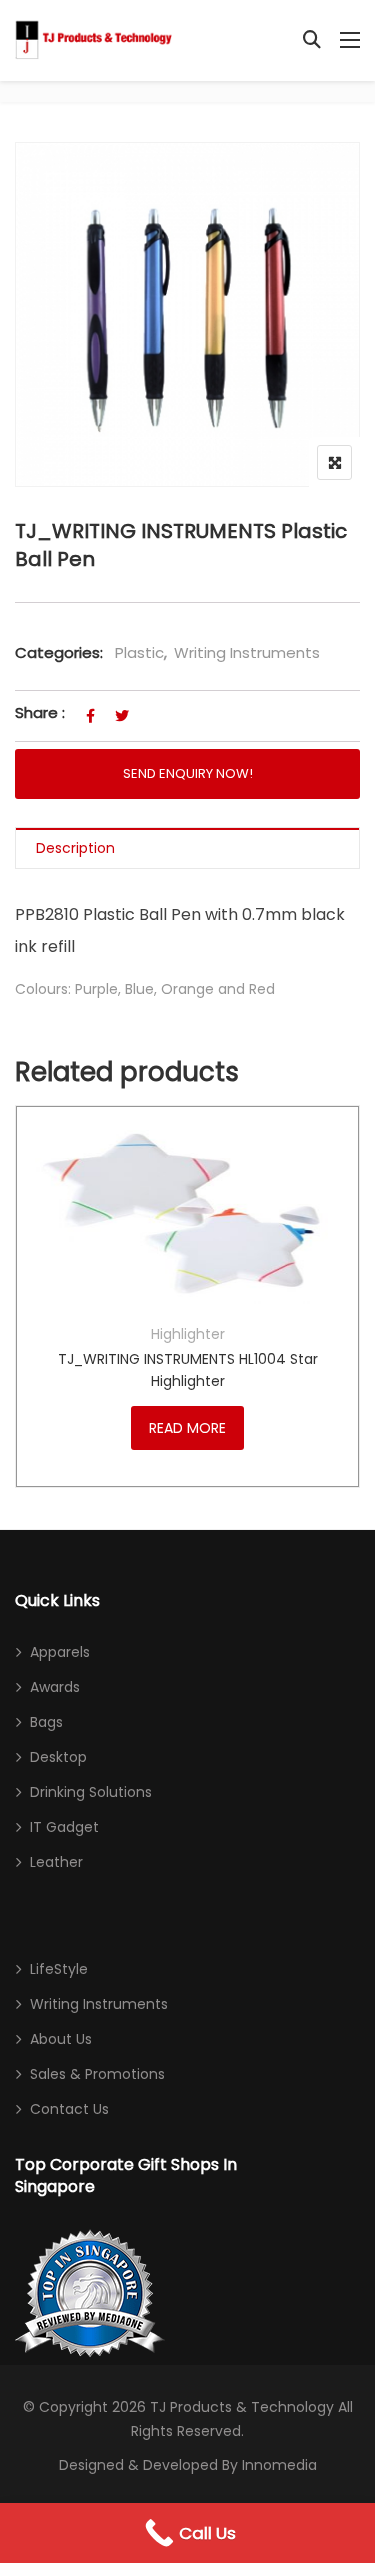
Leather (56, 1862)
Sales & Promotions (97, 2074)
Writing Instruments (247, 652)
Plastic (139, 652)
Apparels (60, 1652)
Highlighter (188, 1334)
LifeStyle (59, 1969)
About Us (61, 2039)
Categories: (59, 652)
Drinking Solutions (91, 1792)
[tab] (187, 848)
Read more (187, 1428)
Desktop (58, 1757)
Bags (46, 1722)
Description (75, 848)
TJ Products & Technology (242, 2407)
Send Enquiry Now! (188, 773)
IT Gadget (64, 1827)
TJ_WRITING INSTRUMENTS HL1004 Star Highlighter (188, 1370)
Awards (55, 1687)
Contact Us (69, 2109)
